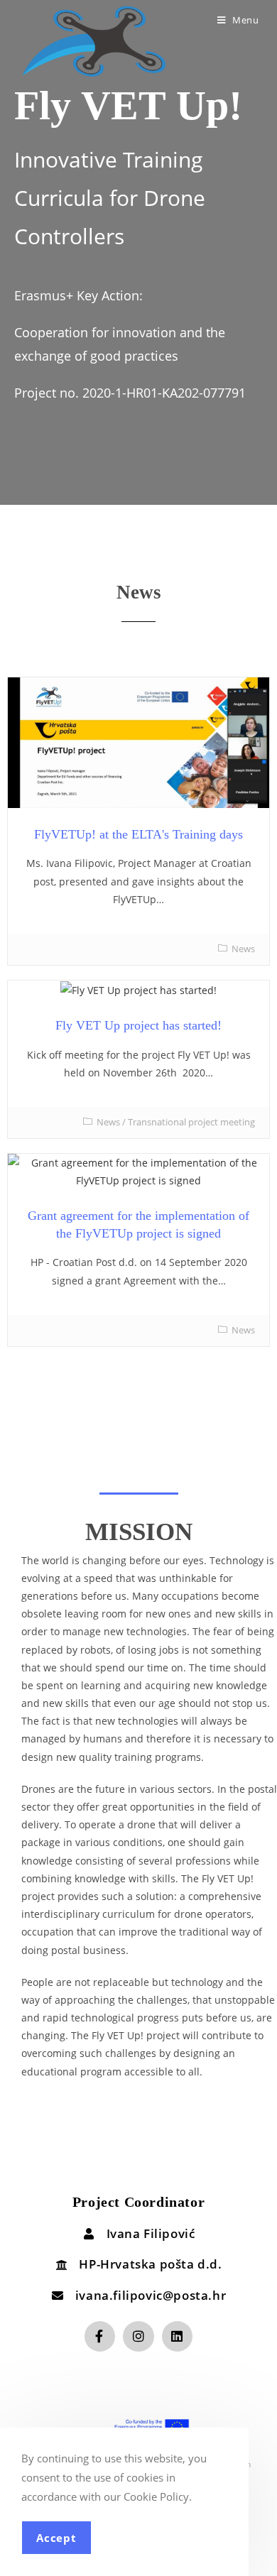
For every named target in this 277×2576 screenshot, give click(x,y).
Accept (56, 2538)
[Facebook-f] (100, 2336)
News (243, 949)
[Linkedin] (177, 2336)
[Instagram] (138, 2336)
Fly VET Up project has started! (138, 1025)
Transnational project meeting (191, 1122)
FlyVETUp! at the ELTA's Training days (138, 834)
